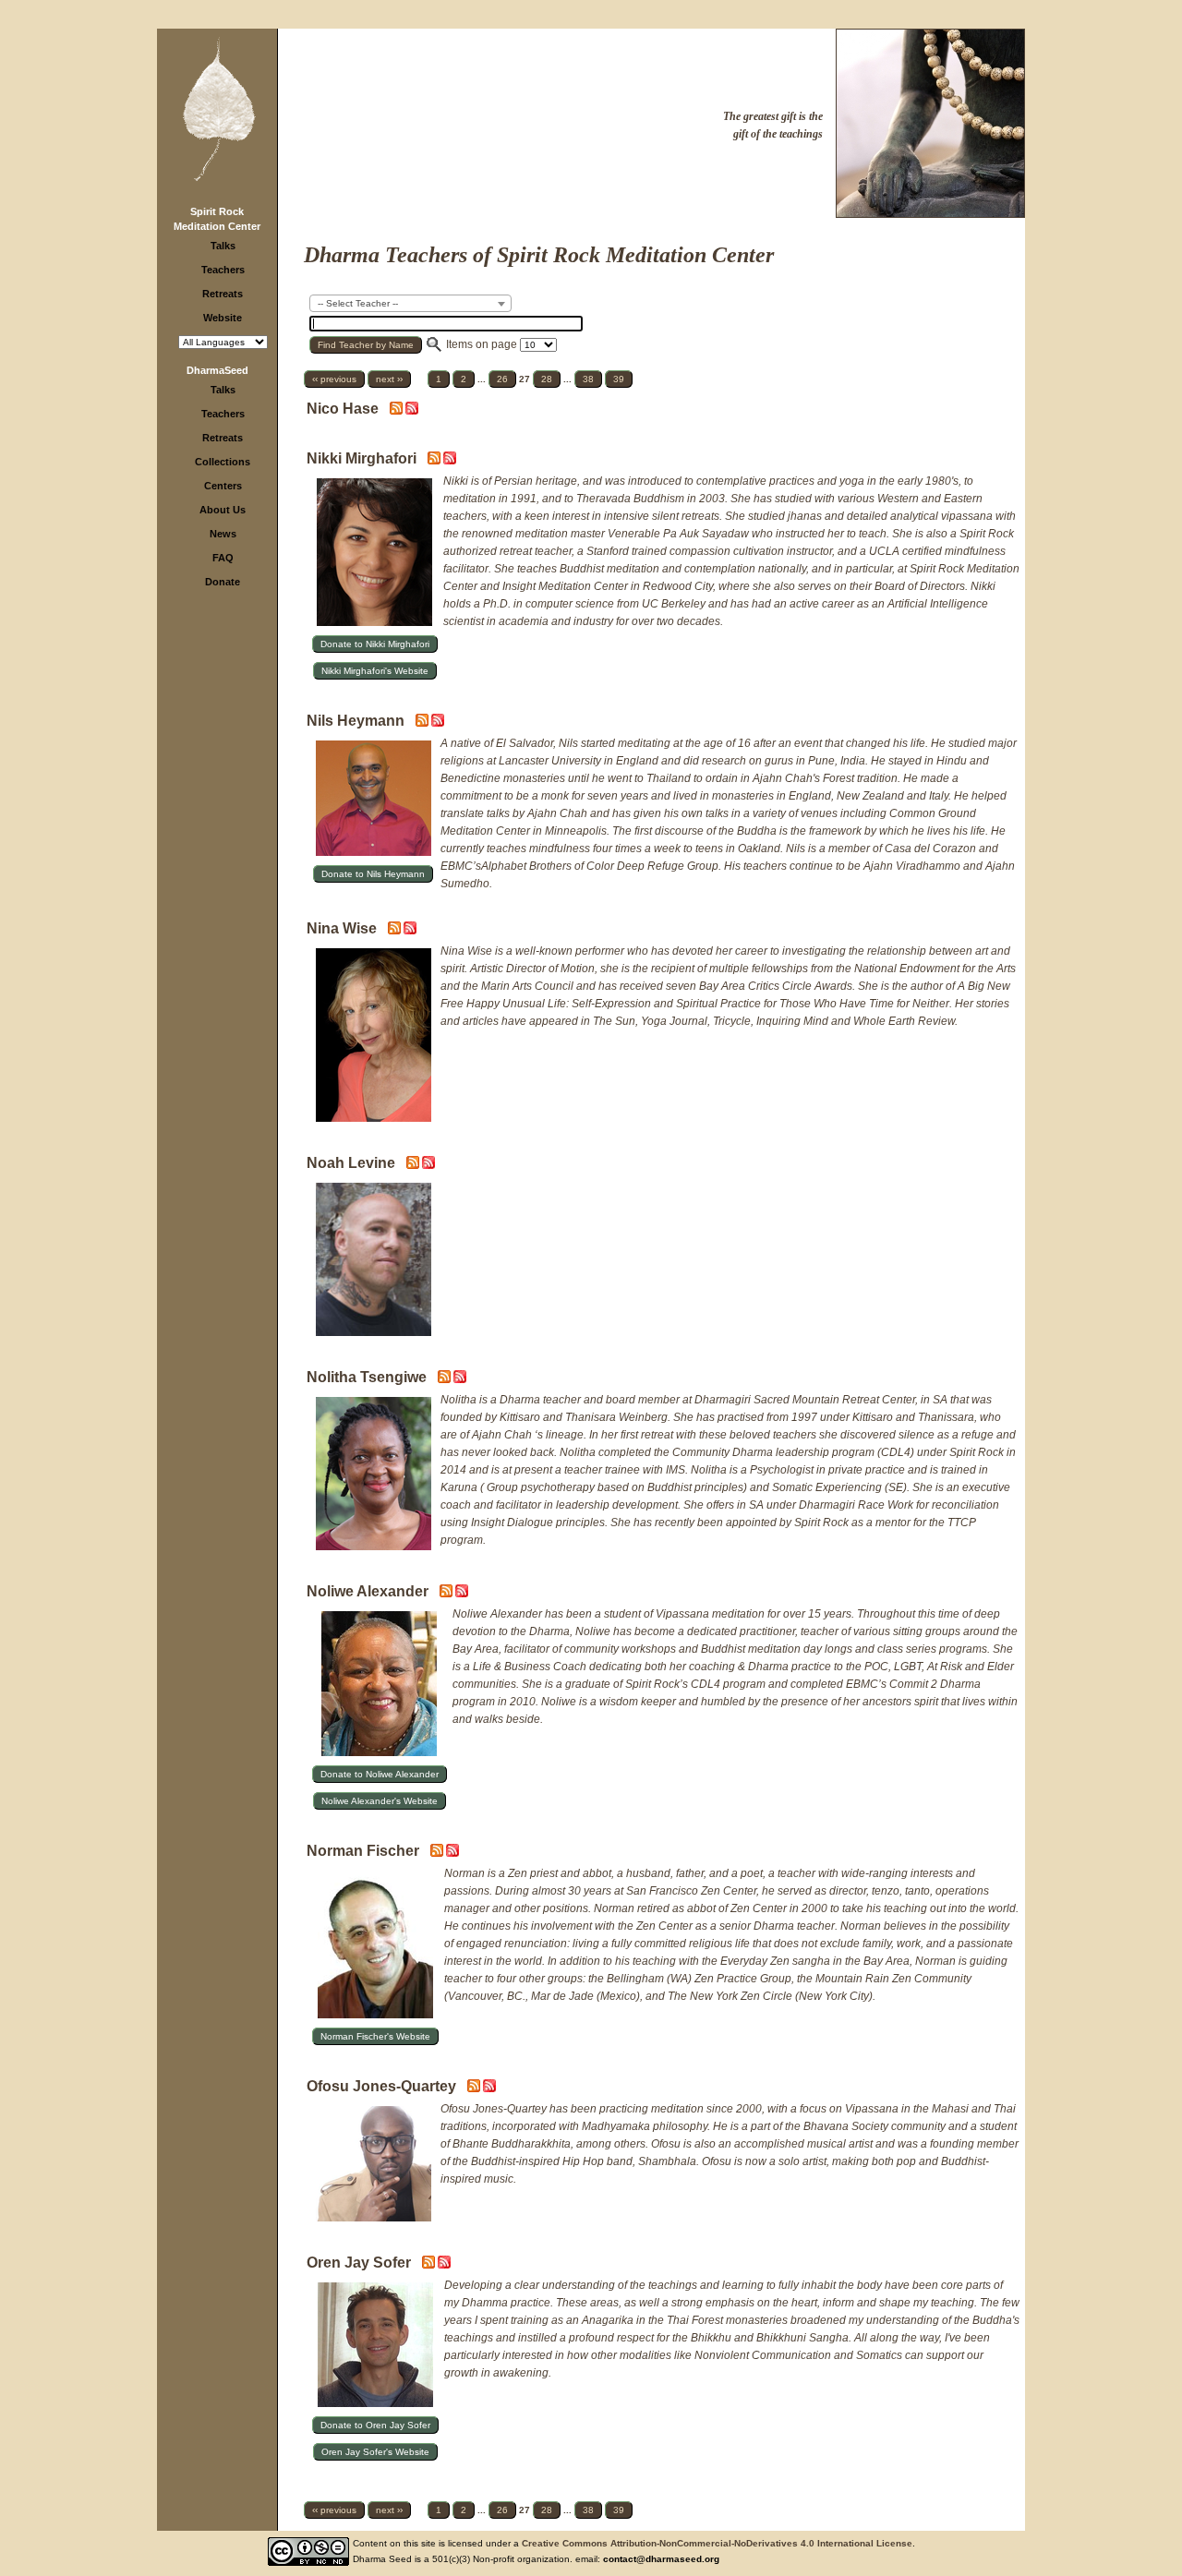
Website (223, 318)
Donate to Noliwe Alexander (380, 1774)
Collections (223, 462)
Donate (223, 582)
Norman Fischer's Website (375, 2036)
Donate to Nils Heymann (373, 874)
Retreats (223, 294)
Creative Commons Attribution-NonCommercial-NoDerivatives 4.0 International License (717, 2543)
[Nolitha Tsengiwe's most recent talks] (446, 1379)
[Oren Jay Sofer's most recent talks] (430, 2265)
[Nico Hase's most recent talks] (398, 411)
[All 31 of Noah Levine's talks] (428, 1165)
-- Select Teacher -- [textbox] (358, 303)
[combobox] (410, 303)
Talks (223, 246)
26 (502, 379)
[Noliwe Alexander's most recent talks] (447, 1594)
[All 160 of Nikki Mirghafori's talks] (450, 461)
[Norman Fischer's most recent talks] (438, 1853)
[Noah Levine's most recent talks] (414, 1165)
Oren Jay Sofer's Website (375, 2452)
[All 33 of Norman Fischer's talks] (452, 1853)
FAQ (223, 558)
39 (619, 379)
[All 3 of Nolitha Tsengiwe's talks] (460, 1379)
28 (547, 379)
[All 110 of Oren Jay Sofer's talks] (444, 2265)
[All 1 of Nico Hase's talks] (412, 411)
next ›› (389, 379)
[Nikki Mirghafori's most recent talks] (435, 461)
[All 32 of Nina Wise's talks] (410, 931)
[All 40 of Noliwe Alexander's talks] (462, 1594)
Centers (223, 486)
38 (588, 379)
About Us (223, 510)
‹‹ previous (334, 379)
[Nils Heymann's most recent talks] (423, 723)
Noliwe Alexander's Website (380, 1801)
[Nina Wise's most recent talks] (396, 931)
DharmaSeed (217, 370)
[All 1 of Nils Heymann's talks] (438, 723)
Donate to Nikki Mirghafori (375, 644)
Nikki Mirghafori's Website (375, 671)
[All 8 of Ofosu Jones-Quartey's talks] (489, 2088)
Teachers (223, 270)
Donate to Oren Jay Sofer (375, 2425)
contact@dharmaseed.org (661, 2559)
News (223, 534)
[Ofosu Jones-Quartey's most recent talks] (475, 2088)
